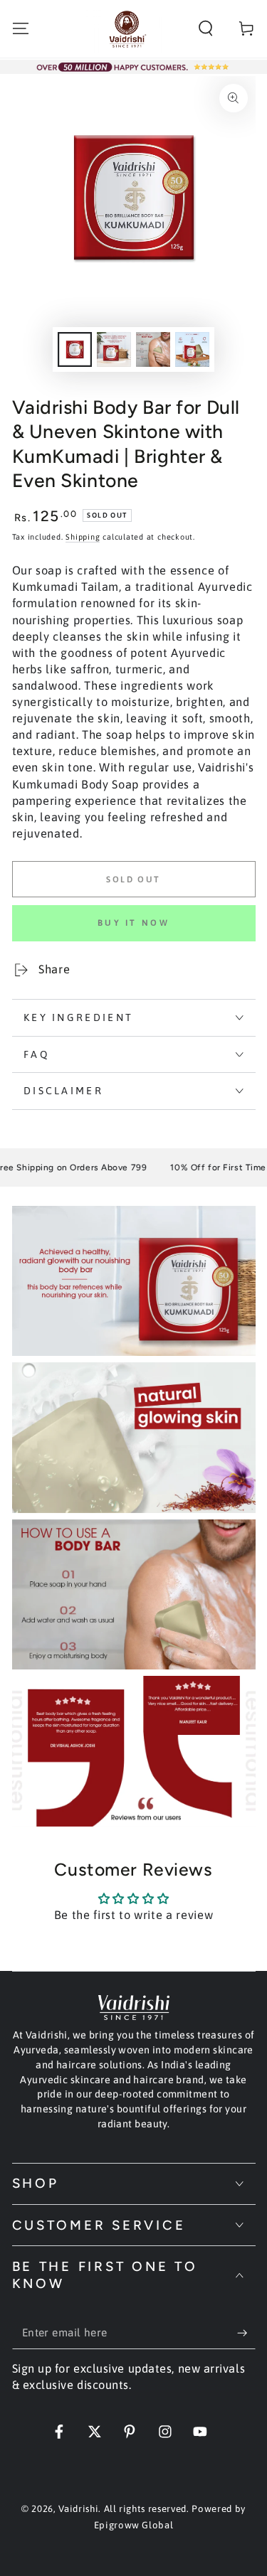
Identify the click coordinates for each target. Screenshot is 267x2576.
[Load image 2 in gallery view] (114, 349)
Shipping (83, 537)
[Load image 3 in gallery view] (153, 349)
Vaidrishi (78, 2509)
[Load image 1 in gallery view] (75, 349)
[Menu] (20, 29)
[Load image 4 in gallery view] (192, 349)
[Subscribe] (246, 2333)
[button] (206, 29)
